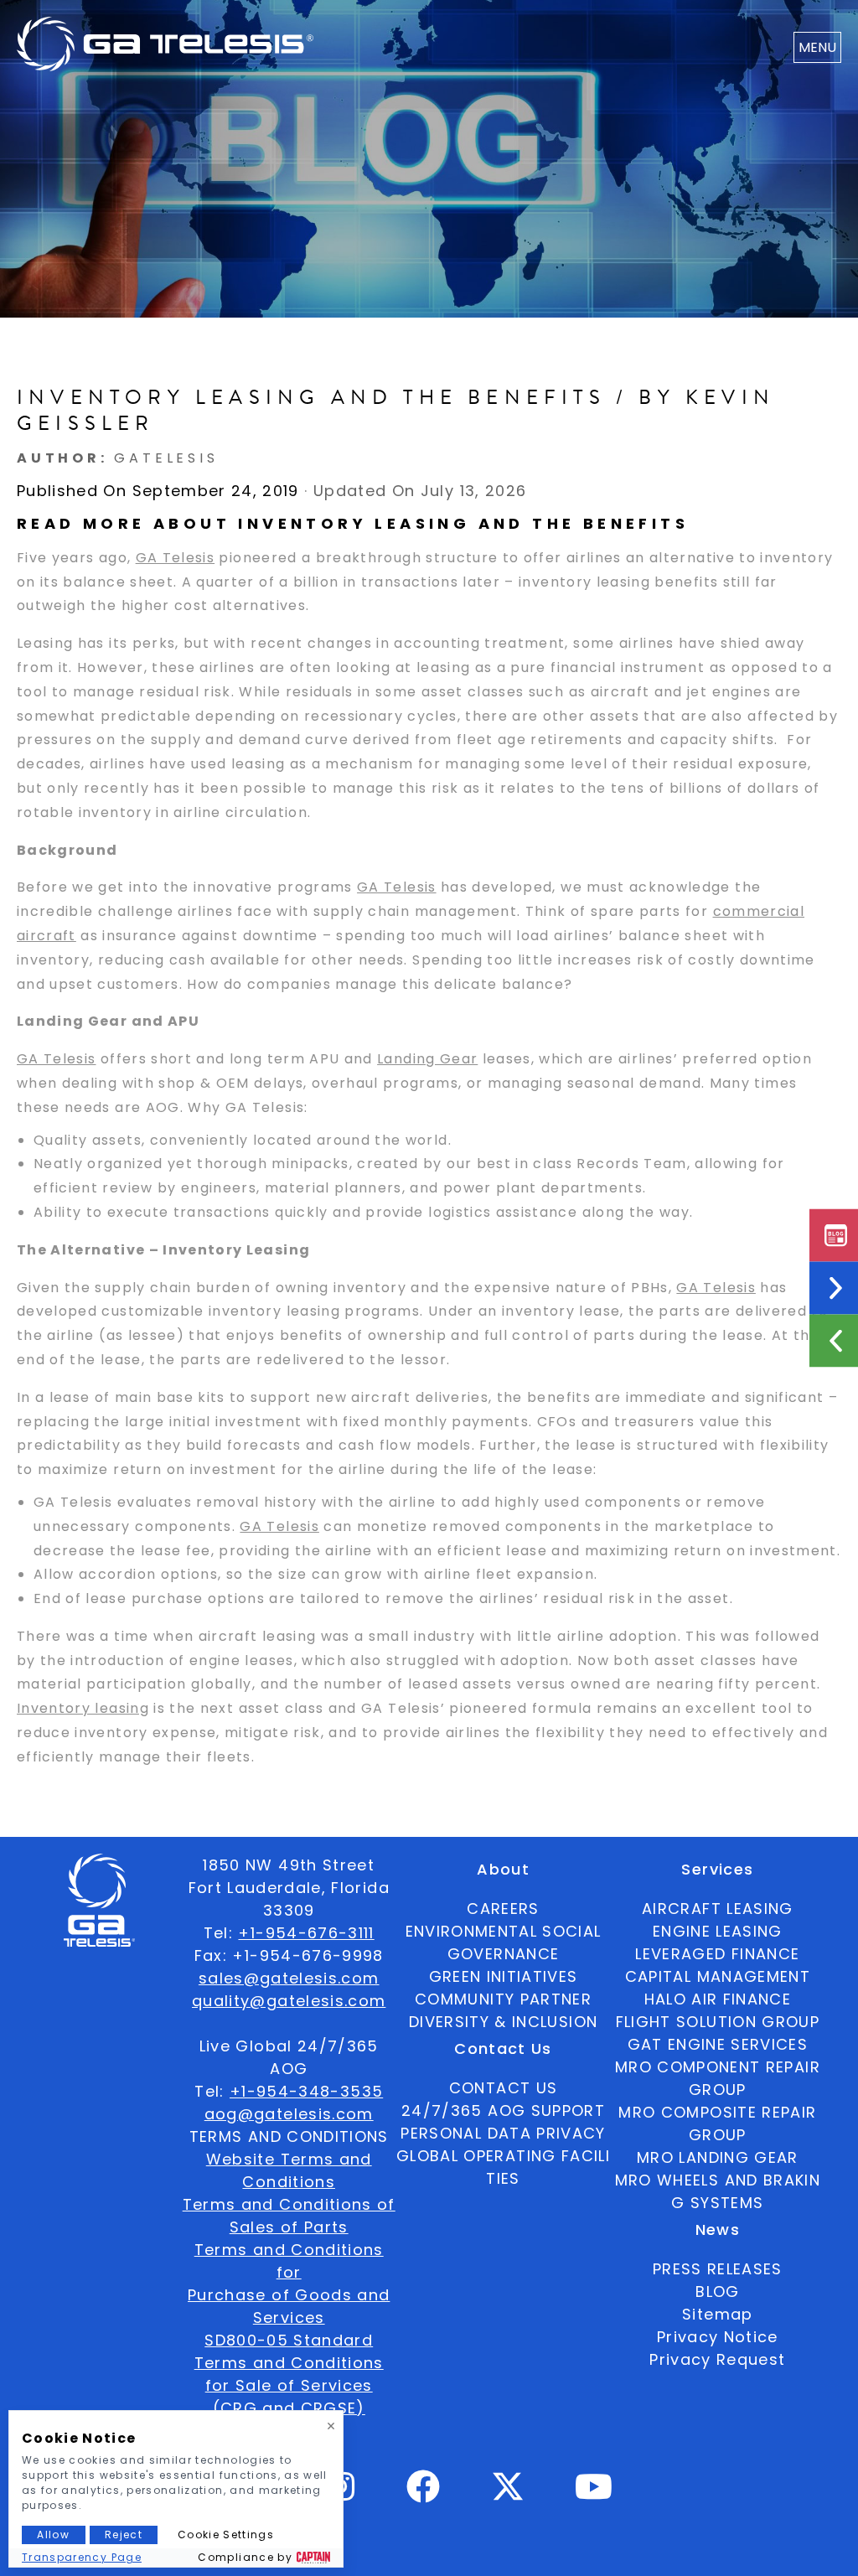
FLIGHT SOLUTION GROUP (718, 2022)
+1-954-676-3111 (306, 1933)
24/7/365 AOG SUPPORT (503, 2110)
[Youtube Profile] (594, 2493)
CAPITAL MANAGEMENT (718, 1976)
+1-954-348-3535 (306, 2091)
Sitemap (717, 2314)
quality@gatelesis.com (289, 2001)
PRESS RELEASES (718, 2269)
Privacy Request (717, 2359)
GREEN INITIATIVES (504, 1976)
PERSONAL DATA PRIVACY (503, 2133)
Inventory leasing (83, 1708)
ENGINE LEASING (718, 1931)
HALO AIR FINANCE (718, 1999)
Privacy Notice (718, 2337)
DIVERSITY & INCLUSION (503, 2022)
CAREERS (503, 1909)
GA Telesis (176, 558)
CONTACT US (504, 2088)
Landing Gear (427, 1059)
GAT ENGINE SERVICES (718, 2044)
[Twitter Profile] (508, 2498)
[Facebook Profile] (424, 2493)
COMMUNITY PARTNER (503, 1999)
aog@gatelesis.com (289, 2114)
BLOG (717, 2292)
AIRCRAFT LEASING (718, 1909)
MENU (817, 47)
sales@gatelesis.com (289, 1978)
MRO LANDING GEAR (718, 2157)
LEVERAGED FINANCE (717, 1954)
